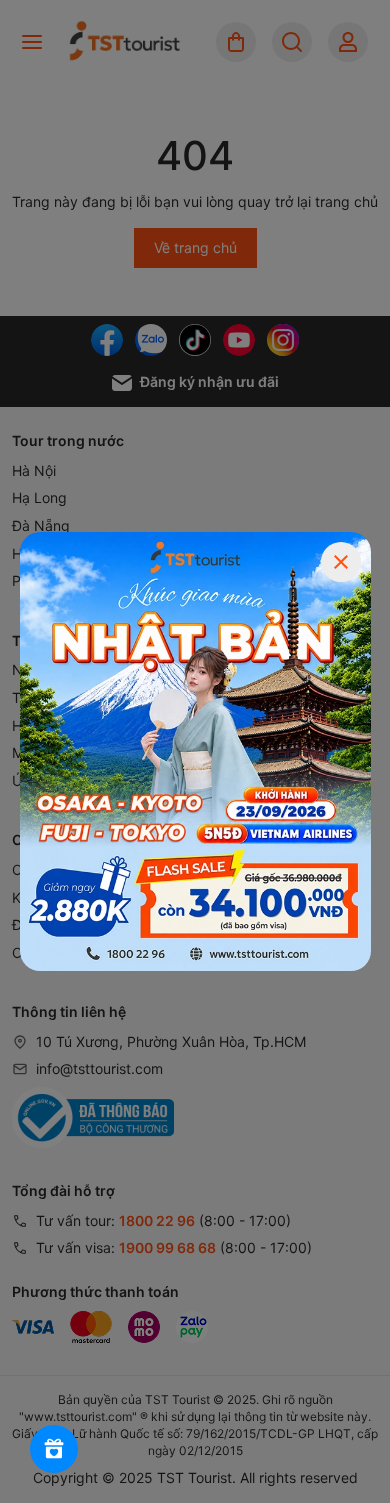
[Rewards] (54, 1449)
